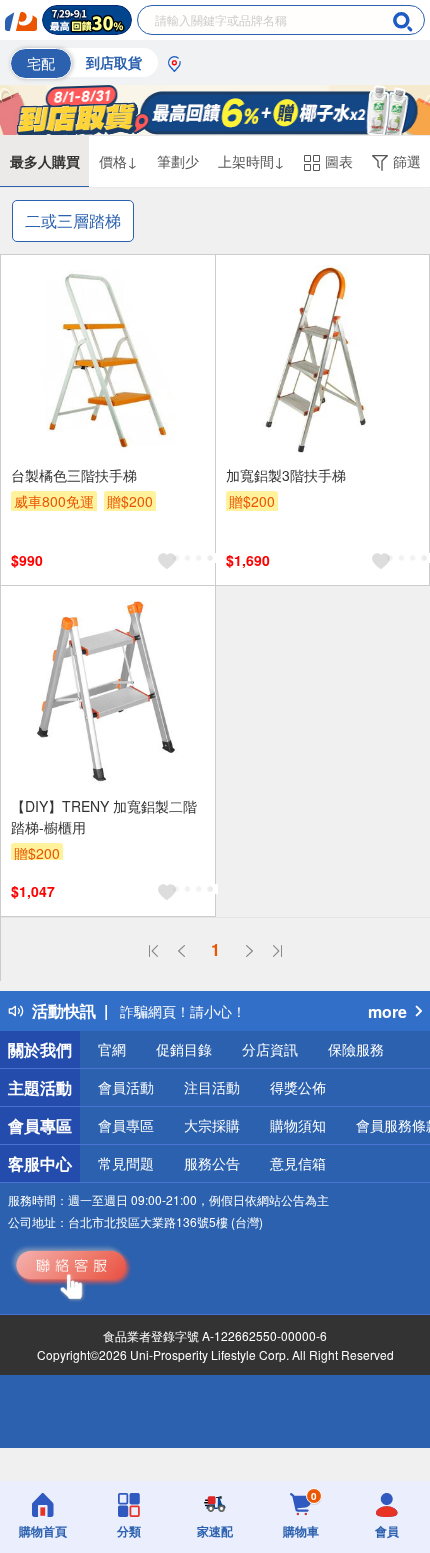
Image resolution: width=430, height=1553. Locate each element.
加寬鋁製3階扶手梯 (286, 475)
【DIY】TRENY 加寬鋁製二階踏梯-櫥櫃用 (104, 816)
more (387, 1011)
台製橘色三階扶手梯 (74, 475)
